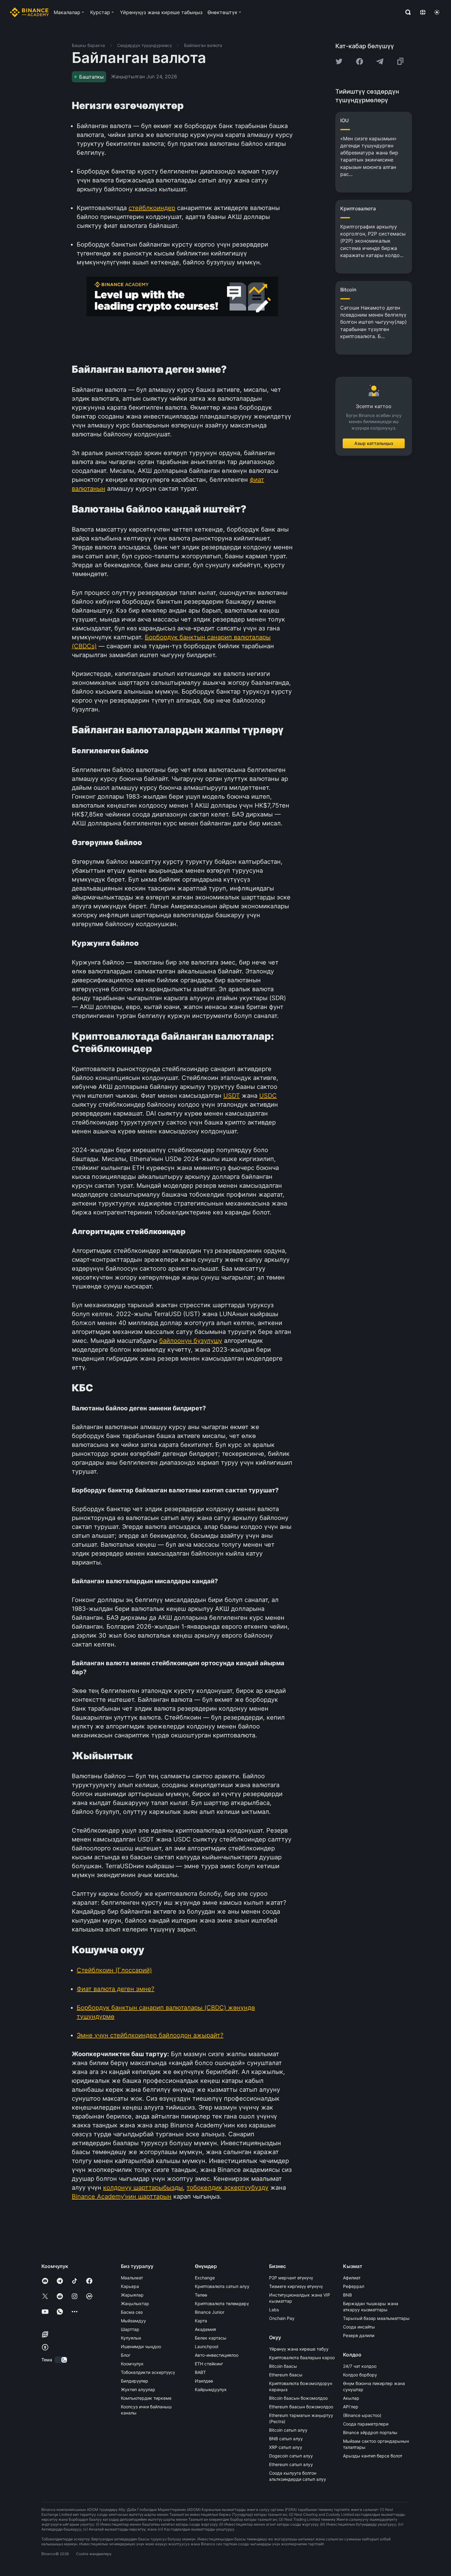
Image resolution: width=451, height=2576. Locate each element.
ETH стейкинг (209, 2364)
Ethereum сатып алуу (291, 2464)
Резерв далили (359, 2335)
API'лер (351, 2407)
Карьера (130, 2286)
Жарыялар (132, 2295)
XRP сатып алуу (286, 2447)
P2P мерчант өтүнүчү (291, 2278)
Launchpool (206, 2346)
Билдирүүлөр (135, 2381)
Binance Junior (210, 2312)
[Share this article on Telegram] (380, 61)
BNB (347, 2295)
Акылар (351, 2398)
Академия (205, 2329)
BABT (200, 2372)
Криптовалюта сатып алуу (222, 2286)
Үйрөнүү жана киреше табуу (299, 2349)
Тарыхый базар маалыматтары (376, 2318)
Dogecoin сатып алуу (291, 2456)
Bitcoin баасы (283, 2366)
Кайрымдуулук (211, 2389)
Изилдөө (204, 2381)
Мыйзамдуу (133, 2321)
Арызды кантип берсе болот (373, 2456)
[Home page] (29, 12)
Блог (126, 2355)
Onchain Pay (282, 2318)
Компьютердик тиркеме (146, 2398)
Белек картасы (211, 2338)
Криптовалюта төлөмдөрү (222, 2303)
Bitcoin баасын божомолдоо (298, 2398)
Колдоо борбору (360, 2375)
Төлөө (201, 2295)
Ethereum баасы (286, 2375)
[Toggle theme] (437, 12)
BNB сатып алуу (286, 2439)
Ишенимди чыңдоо (141, 2346)
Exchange (205, 2278)
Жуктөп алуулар (138, 2389)
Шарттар (130, 2329)
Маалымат (132, 2278)
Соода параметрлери (366, 2424)
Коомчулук (132, 2364)
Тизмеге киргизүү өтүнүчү (296, 2286)
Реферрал (354, 2286)
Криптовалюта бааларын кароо (302, 2358)
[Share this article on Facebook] (360, 61)
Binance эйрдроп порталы (370, 2432)
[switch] (61, 2360)
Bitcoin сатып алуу (288, 2430)
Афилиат (352, 2278)
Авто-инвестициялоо (217, 2355)
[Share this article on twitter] (339, 61)
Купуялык (131, 2338)
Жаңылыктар (135, 2303)
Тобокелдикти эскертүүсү (148, 2372)
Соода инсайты (359, 2327)
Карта (201, 2321)
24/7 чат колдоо (360, 2366)
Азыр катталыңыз (374, 443)
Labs (274, 2310)
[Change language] (423, 12)
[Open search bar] (406, 12)
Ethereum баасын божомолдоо (301, 2407)
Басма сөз (132, 2312)
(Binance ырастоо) (362, 2415)
